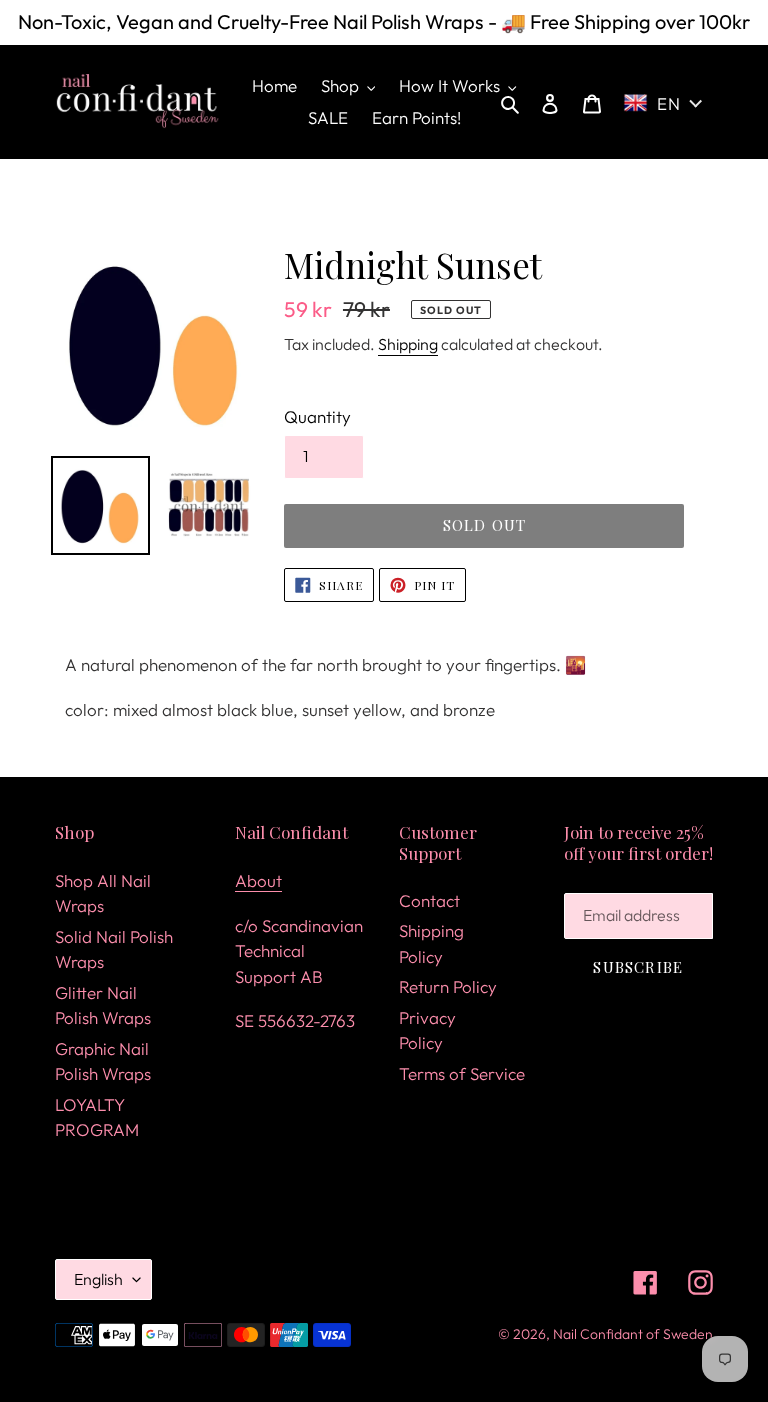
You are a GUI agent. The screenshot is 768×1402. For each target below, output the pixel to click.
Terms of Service (462, 1073)
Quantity (317, 416)
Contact (429, 900)
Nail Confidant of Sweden (633, 1334)
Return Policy (448, 986)
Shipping (408, 344)
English (98, 1279)
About (258, 880)
